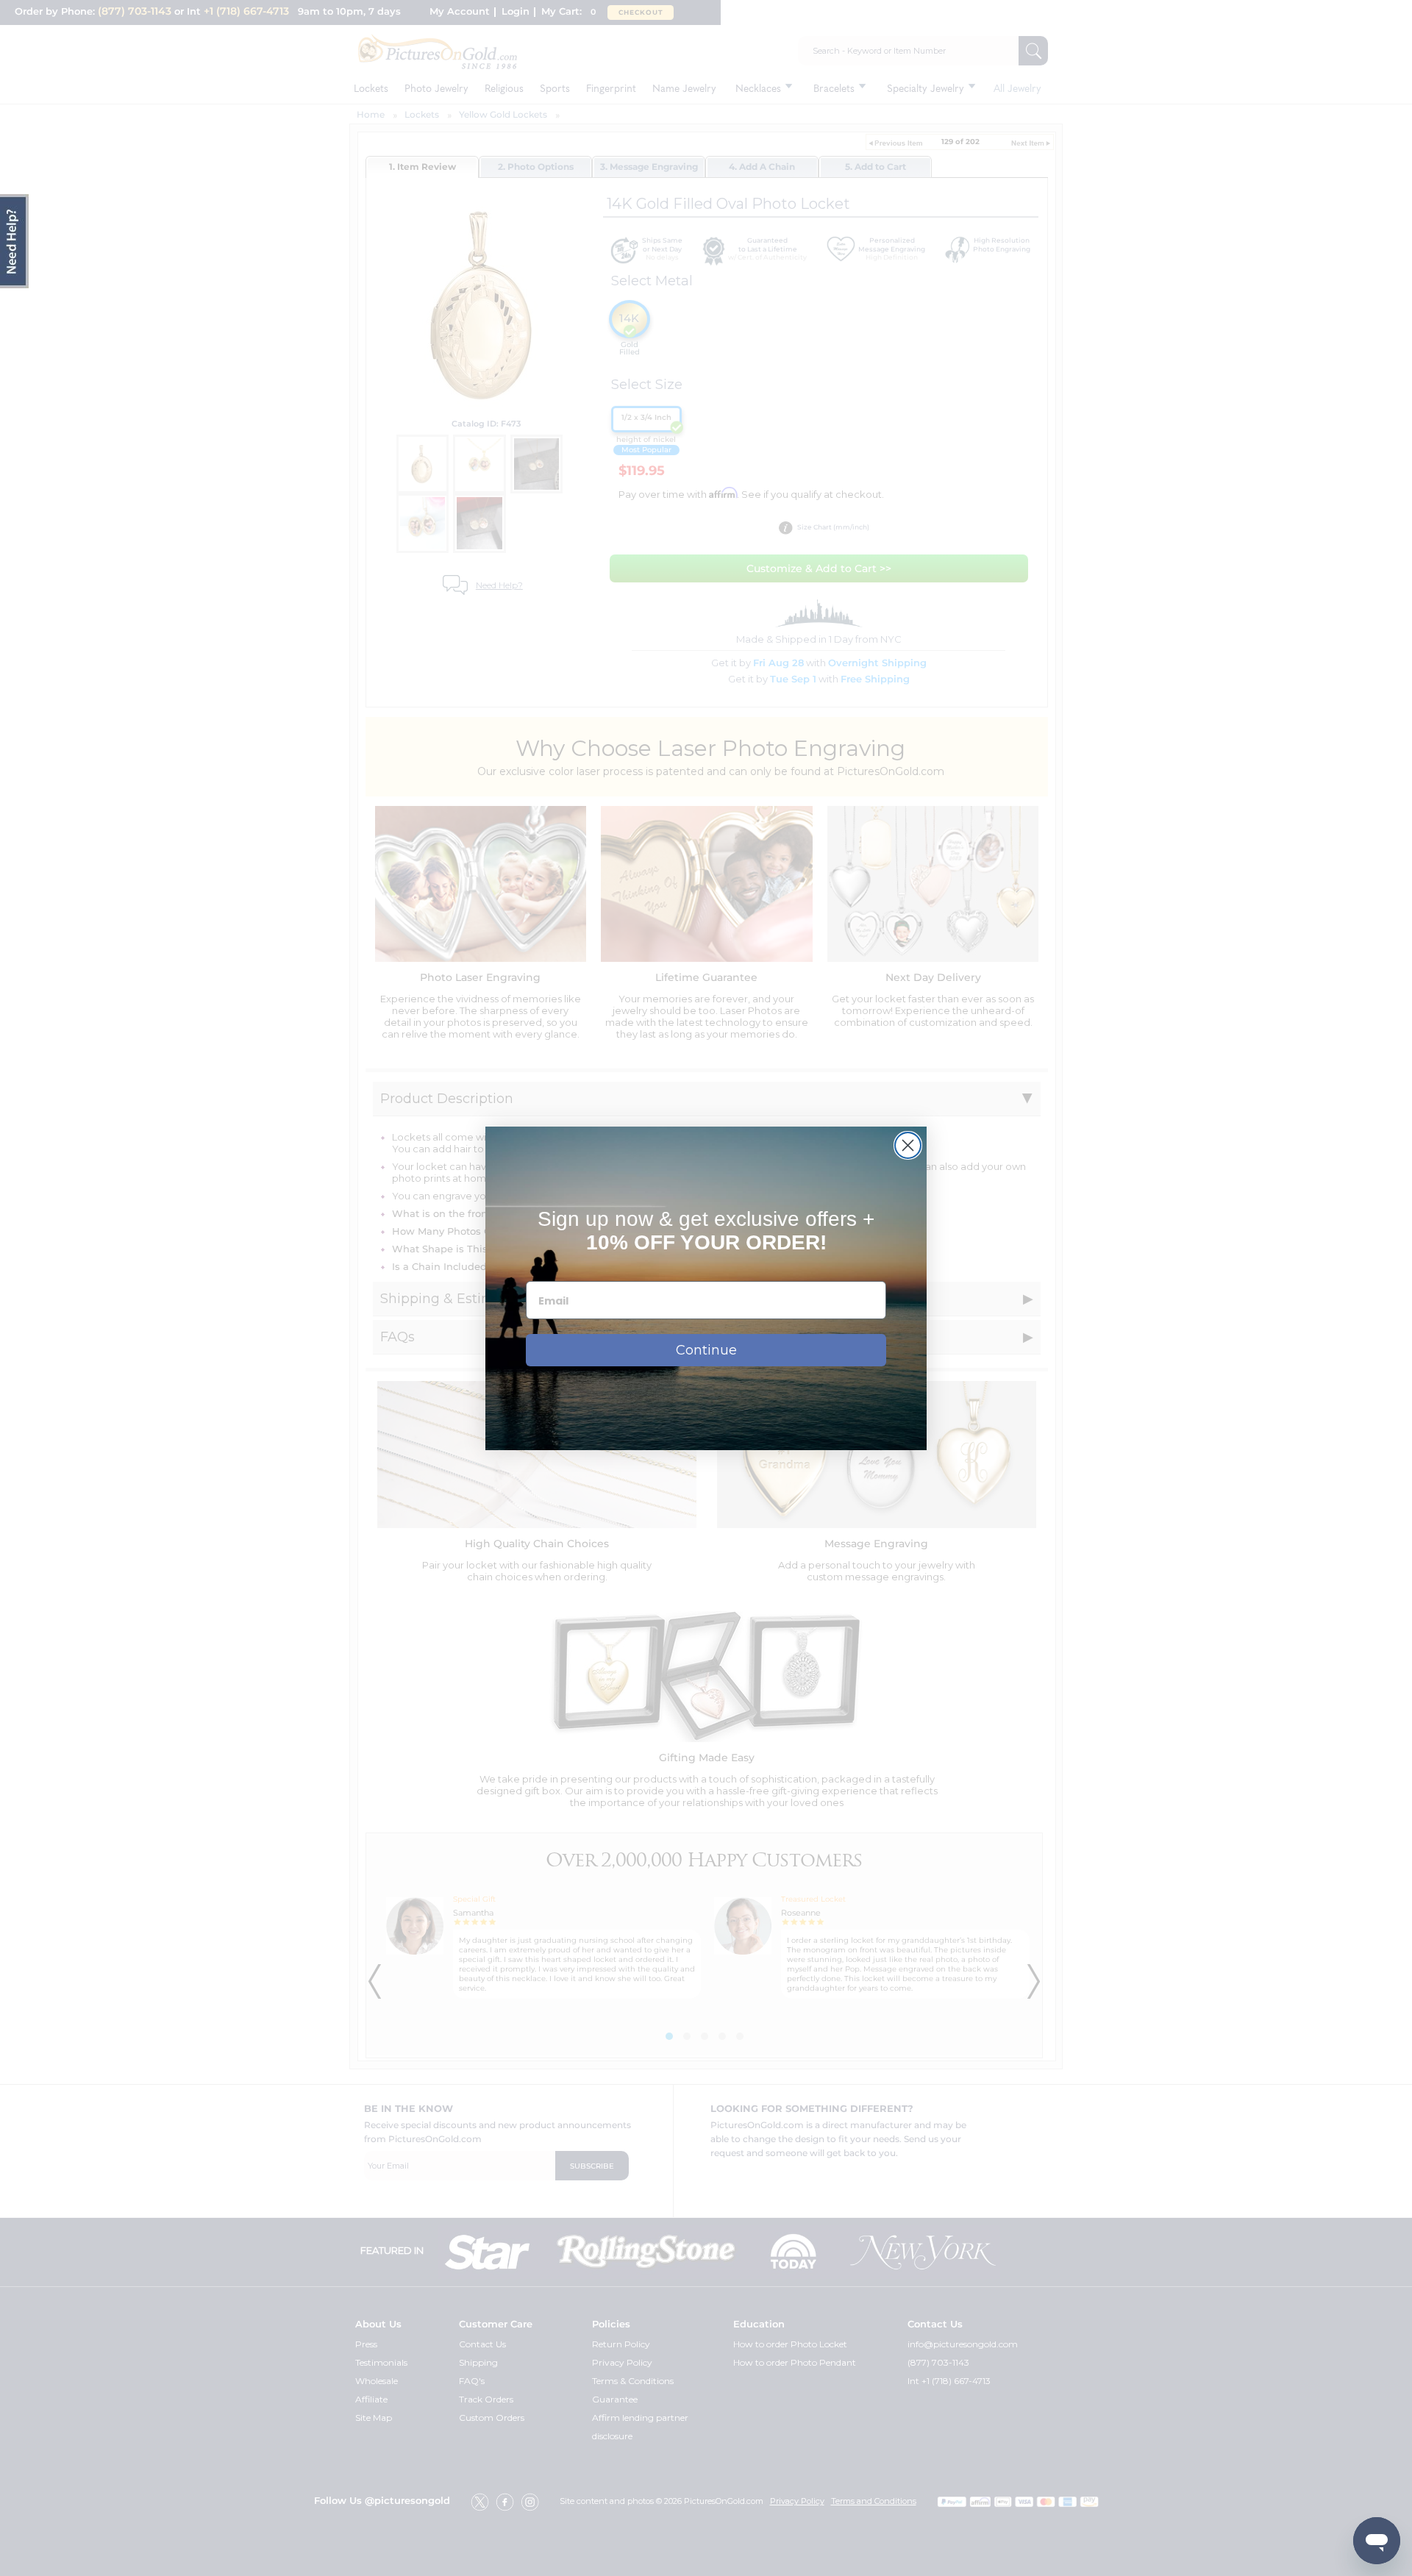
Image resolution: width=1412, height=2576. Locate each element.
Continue (706, 1350)
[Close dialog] (908, 1145)
